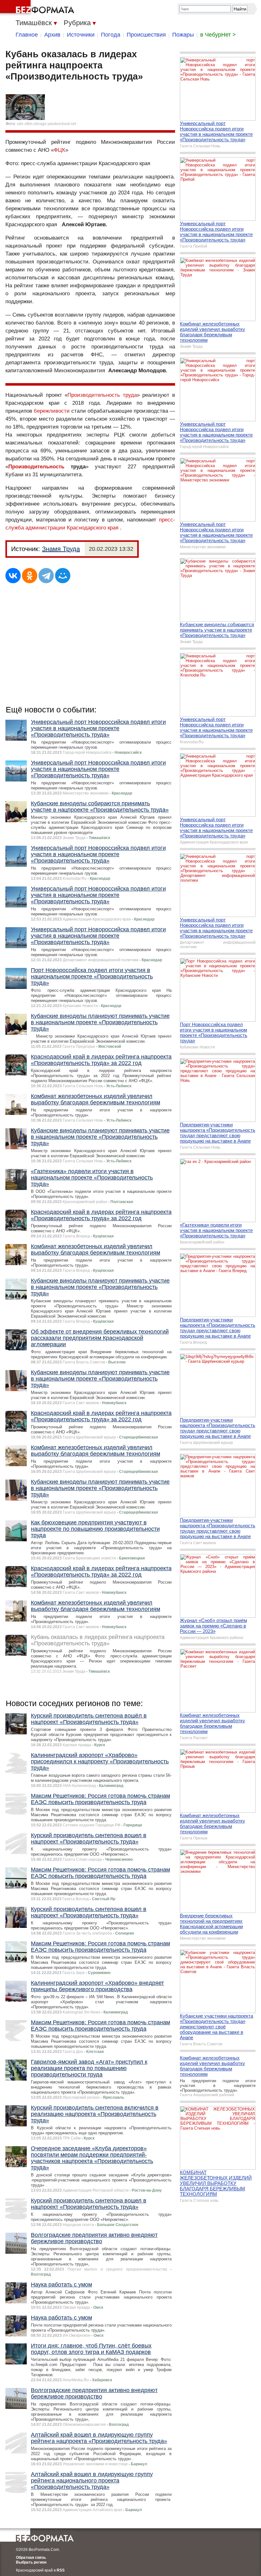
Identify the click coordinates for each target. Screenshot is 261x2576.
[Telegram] (46, 576)
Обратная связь (31, 2558)
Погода (111, 35)
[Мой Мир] (63, 576)
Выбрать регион (31, 2562)
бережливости (52, 411)
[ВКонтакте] (13, 576)
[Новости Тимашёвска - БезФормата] (38, 8)
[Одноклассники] (30, 576)
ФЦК (60, 150)
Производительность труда (102, 395)
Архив (52, 35)
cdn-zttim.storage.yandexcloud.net (46, 124)
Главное (27, 35)
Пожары (183, 35)
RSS (61, 2570)
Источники (81, 35)
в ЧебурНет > (218, 35)
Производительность (36, 467)
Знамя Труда (61, 549)
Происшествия (146, 35)
